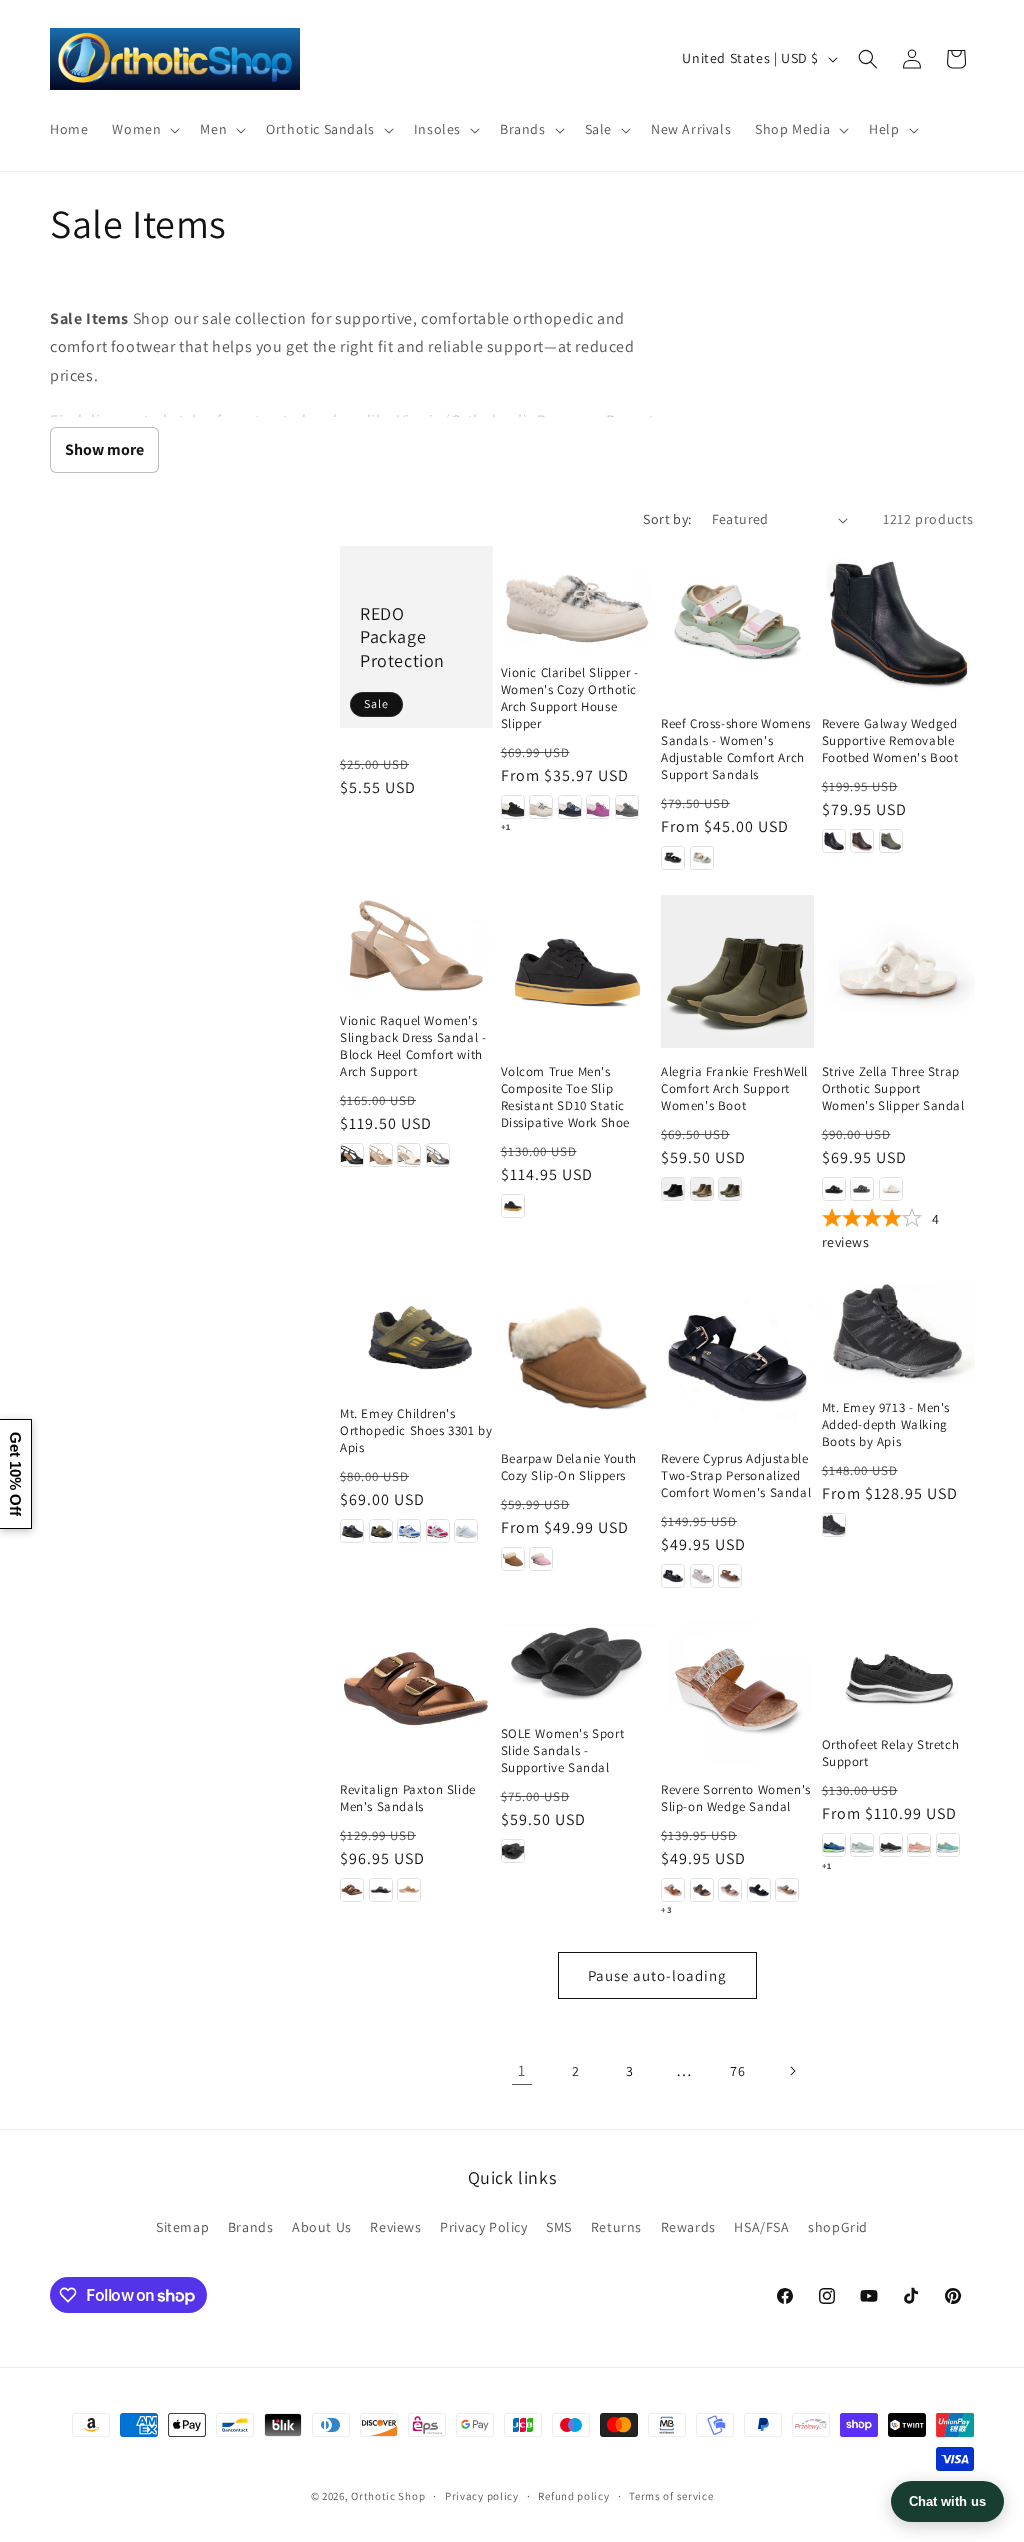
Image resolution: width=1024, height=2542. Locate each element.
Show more (104, 449)
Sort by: (667, 519)
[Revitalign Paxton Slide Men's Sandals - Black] (381, 1890)
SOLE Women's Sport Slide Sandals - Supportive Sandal (563, 1751)
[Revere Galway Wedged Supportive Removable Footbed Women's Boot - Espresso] (862, 841)
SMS (559, 2227)
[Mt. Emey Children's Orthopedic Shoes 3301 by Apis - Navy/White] (409, 1531)
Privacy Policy (483, 2227)
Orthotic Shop (388, 2496)
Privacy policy (482, 2496)
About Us (322, 2227)
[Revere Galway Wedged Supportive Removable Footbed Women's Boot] (898, 622)
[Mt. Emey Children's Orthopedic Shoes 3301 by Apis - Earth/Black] (381, 1531)
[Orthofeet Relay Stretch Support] (898, 1667)
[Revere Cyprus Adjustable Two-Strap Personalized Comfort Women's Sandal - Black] (673, 1576)
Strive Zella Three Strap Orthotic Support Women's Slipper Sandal (893, 1089)
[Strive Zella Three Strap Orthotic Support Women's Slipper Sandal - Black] (834, 1189)
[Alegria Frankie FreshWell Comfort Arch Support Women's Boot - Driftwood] (702, 1189)
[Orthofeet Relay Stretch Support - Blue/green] (834, 1845)
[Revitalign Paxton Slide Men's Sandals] (416, 1689)
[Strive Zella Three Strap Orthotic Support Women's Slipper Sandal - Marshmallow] (891, 1189)
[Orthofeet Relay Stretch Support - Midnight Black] (891, 1845)
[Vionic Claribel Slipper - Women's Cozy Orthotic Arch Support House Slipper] (577, 597)
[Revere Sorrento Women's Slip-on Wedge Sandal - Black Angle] (759, 1890)
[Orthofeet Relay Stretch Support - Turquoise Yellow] (948, 1845)
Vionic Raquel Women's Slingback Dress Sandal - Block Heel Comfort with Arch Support (413, 1046)
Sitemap (182, 2227)
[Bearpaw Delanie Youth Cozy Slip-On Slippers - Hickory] (513, 1559)
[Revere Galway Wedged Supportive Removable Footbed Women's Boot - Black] (834, 841)
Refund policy (573, 2496)
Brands (251, 2227)
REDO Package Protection (402, 637)
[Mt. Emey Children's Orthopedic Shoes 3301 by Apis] (416, 1335)
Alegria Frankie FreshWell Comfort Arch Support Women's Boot (734, 1089)
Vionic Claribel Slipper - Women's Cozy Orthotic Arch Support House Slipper (570, 698)
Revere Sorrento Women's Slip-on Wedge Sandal (736, 1798)
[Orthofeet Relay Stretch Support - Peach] (919, 1845)
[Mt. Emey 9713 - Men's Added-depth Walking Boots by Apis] (898, 1332)
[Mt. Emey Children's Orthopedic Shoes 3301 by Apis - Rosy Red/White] (438, 1531)
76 (737, 2071)
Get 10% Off (15, 1474)
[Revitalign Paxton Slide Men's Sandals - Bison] (352, 1890)
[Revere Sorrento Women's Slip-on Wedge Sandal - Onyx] (702, 1890)
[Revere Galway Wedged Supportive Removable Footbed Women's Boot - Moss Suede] (891, 841)
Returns (616, 2227)
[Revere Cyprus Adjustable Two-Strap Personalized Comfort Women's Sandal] (737, 1357)
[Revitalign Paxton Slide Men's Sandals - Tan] (409, 1890)
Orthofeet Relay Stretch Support (891, 1753)
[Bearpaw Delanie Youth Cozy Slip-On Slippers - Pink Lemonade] (541, 1559)
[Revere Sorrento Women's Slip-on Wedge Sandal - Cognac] (673, 1890)
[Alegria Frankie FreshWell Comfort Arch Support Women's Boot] (737, 971)
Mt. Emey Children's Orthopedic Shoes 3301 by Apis (416, 1431)
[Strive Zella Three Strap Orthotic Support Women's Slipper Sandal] (898, 971)
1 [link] (522, 2070)
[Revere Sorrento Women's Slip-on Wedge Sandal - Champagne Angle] (787, 1890)
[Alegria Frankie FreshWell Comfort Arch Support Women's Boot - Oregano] (730, 1189)
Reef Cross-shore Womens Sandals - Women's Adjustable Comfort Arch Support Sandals (736, 749)
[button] (144, 129)
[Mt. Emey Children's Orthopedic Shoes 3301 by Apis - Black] (352, 1531)
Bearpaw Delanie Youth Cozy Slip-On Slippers (569, 1467)
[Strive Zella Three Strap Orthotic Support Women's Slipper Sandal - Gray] (862, 1189)
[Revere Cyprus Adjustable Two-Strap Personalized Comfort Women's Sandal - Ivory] (702, 1576)
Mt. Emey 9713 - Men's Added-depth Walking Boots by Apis (886, 1425)
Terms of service (671, 2496)
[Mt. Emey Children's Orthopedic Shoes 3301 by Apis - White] (466, 1531)
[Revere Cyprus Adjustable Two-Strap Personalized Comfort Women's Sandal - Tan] (730, 1576)
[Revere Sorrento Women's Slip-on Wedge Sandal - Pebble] (730, 1890)
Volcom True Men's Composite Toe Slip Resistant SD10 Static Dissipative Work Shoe (566, 1097)
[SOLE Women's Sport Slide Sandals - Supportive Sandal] (577, 1661)
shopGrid (838, 2227)
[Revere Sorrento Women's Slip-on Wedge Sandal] (737, 1689)
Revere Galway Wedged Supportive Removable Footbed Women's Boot (890, 741)
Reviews (395, 2227)
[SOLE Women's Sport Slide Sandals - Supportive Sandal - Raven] (513, 1851)
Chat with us (947, 2501)
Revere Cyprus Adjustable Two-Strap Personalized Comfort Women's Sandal (736, 1476)
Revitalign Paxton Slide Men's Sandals (408, 1798)
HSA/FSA (761, 2227)
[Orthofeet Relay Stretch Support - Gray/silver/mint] (862, 1845)
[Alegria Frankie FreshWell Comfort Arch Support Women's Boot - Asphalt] (673, 1189)
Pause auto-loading (657, 1975)
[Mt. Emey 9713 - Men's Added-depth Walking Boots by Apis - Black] (834, 1525)
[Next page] (792, 2071)
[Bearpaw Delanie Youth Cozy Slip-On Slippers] (577, 1357)
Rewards (688, 2227)
